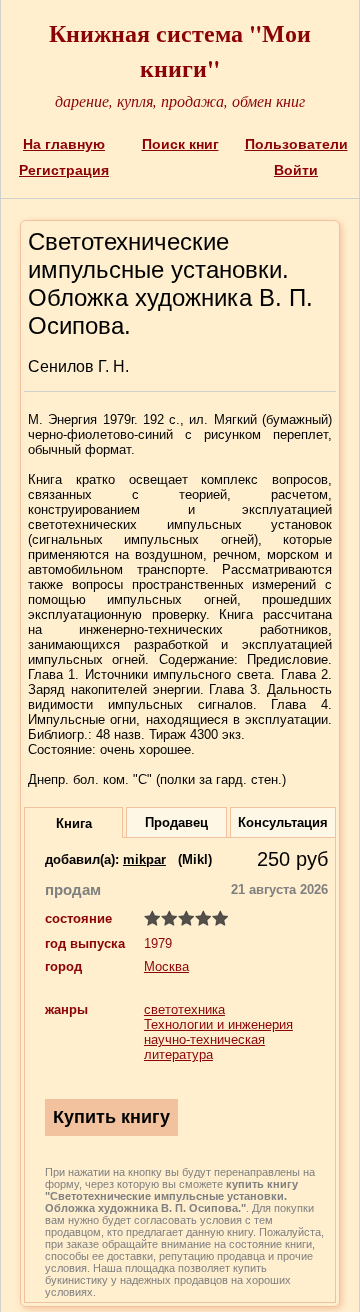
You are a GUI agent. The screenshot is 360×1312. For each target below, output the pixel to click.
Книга (74, 823)
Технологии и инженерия (218, 1024)
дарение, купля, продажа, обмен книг (180, 100)
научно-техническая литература (204, 1047)
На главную (64, 144)
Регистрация (64, 170)
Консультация (283, 822)
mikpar (144, 859)
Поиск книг (180, 144)
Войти (296, 170)
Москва (166, 966)
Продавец (176, 822)
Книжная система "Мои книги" (180, 50)
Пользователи (296, 144)
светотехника (184, 1009)
